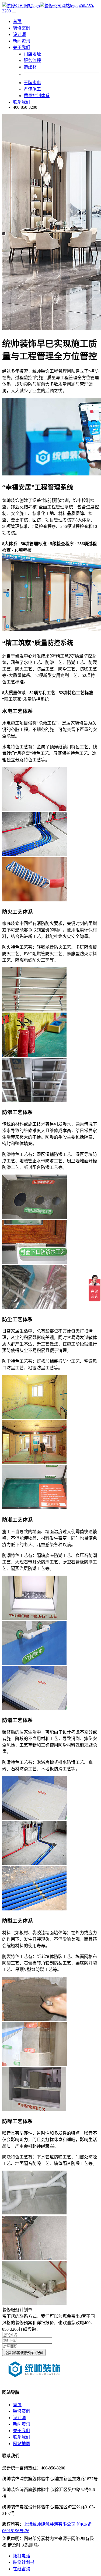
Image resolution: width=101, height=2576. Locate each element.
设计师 (19, 34)
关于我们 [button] (22, 47)
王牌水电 (32, 83)
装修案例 (22, 28)
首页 (17, 22)
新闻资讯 (22, 41)
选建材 (30, 67)
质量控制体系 (37, 96)
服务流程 (32, 60)
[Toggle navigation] (14, 12)
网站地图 (22, 2444)
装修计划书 (24, 2562)
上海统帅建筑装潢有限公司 (50, 2524)
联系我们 (22, 102)
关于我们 (22, 2431)
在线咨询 (22, 2569)
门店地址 (32, 54)
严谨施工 (32, 89)
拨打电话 (22, 2556)
